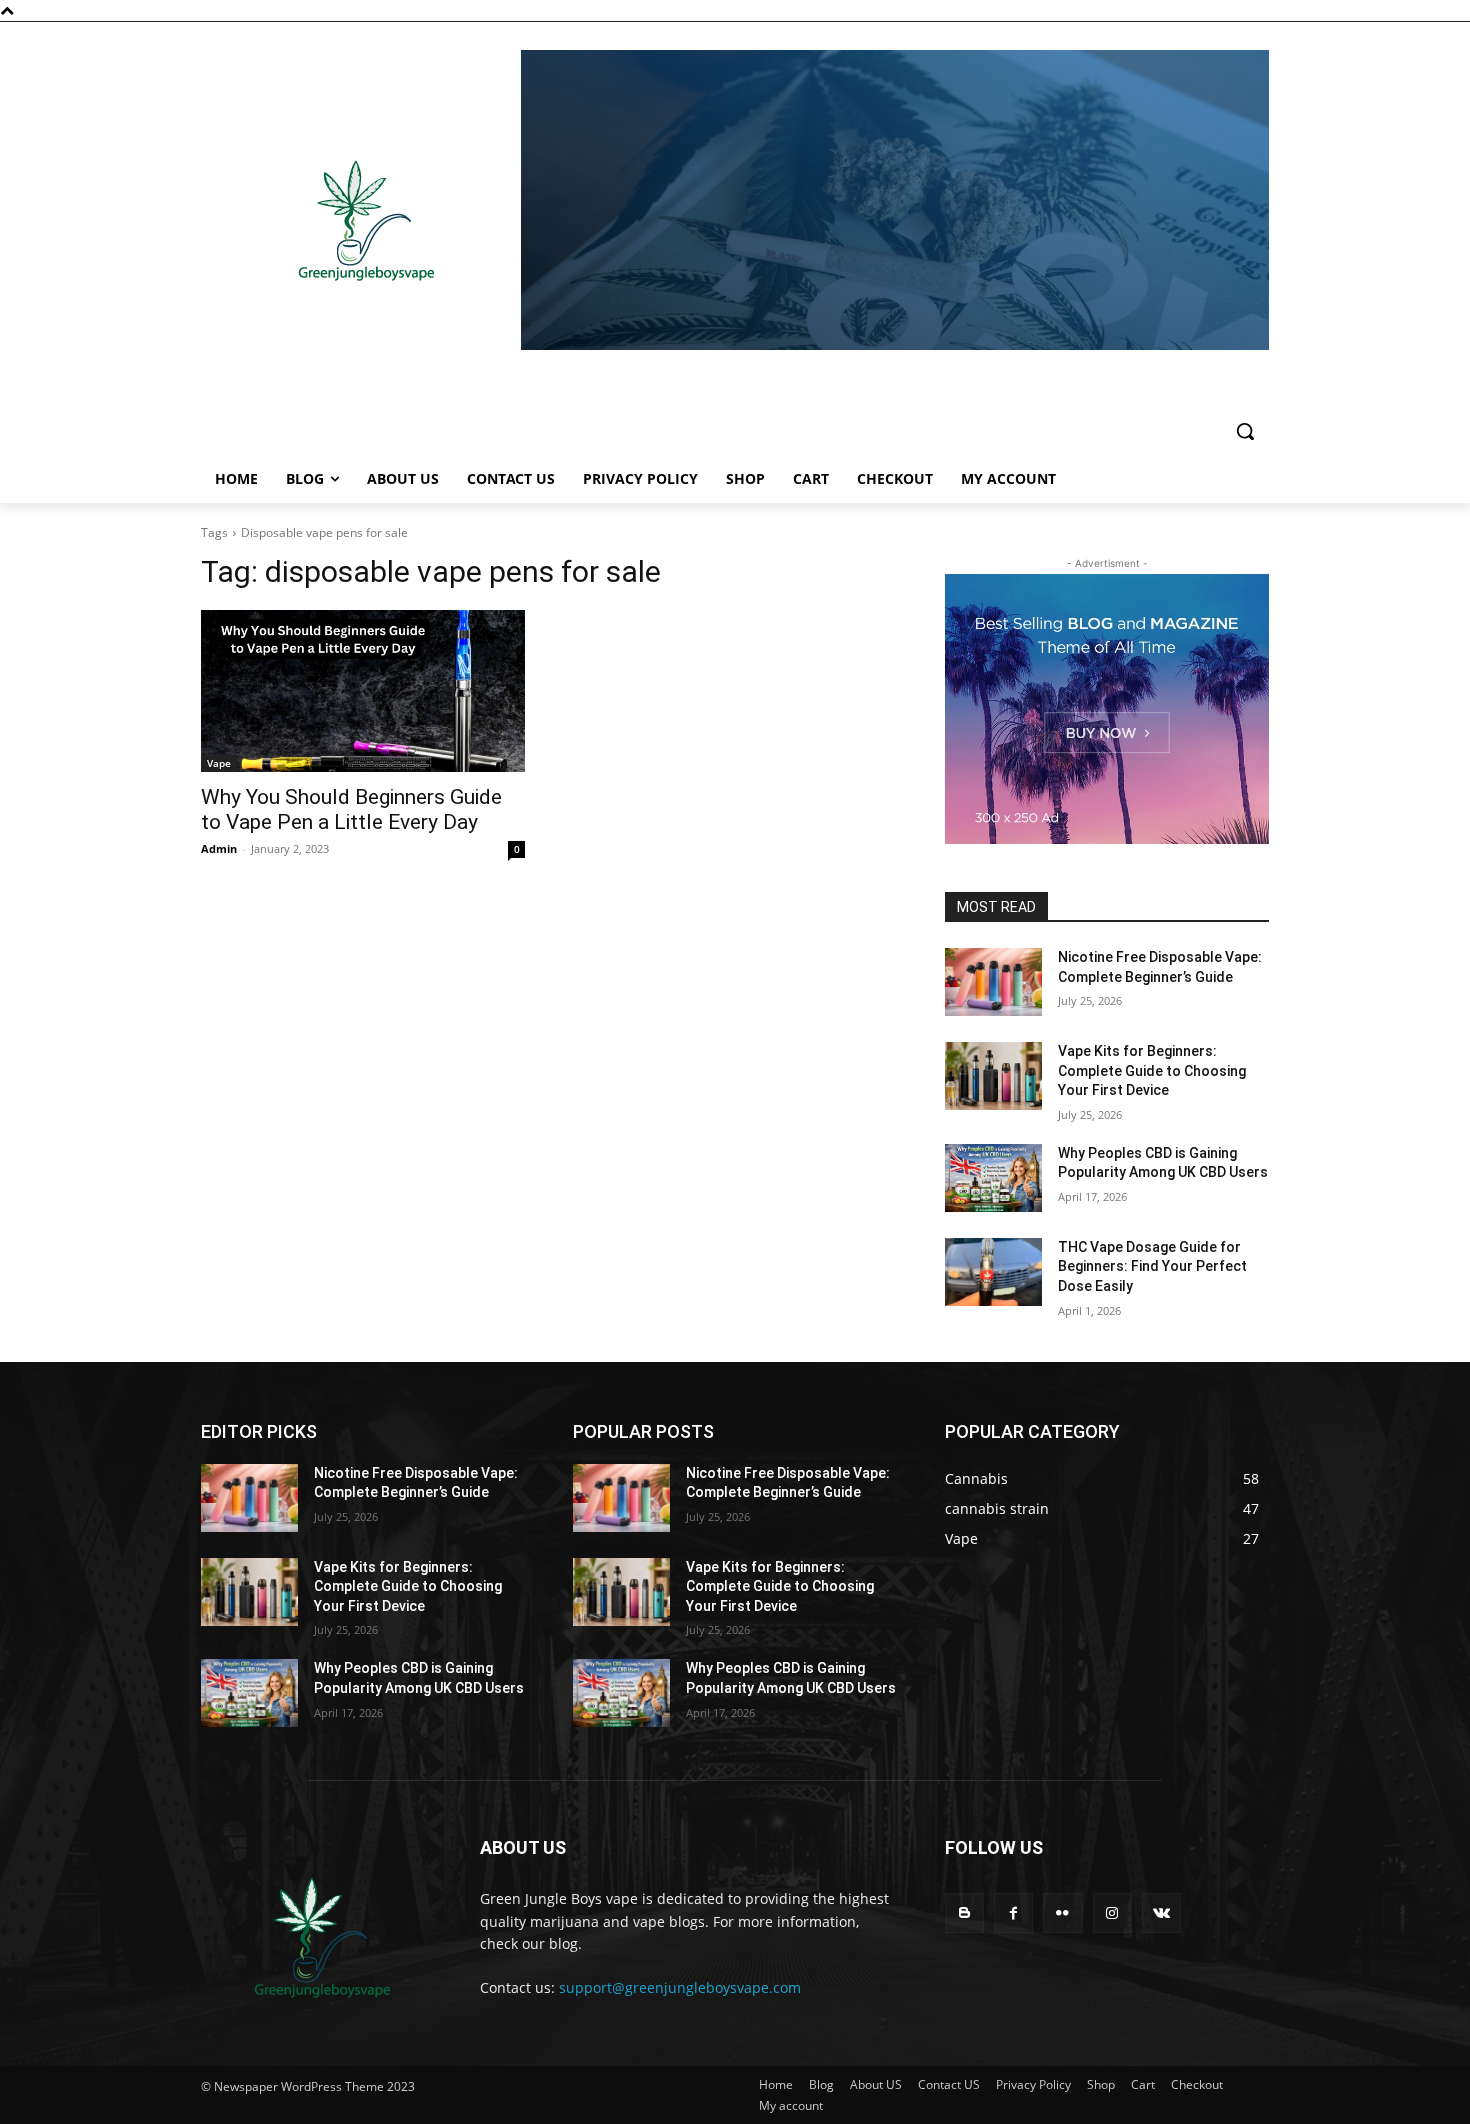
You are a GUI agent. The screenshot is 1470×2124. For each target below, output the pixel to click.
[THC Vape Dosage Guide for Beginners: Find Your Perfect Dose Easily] (993, 1272)
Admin (219, 848)
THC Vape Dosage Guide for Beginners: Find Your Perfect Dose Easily (1152, 1266)
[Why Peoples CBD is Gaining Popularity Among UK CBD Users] (993, 1178)
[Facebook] (1013, 1912)
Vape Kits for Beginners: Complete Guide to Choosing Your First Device (1152, 1070)
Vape (219, 763)
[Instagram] (1112, 1912)
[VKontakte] (1161, 1912)
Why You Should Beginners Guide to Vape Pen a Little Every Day (351, 809)
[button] (1245, 431)
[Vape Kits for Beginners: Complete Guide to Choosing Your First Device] (993, 1076)
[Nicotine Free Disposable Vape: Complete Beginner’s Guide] (993, 982)
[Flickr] (1062, 1912)
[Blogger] (964, 1912)
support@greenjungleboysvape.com (680, 1987)
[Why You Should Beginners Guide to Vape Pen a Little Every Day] (363, 691)
